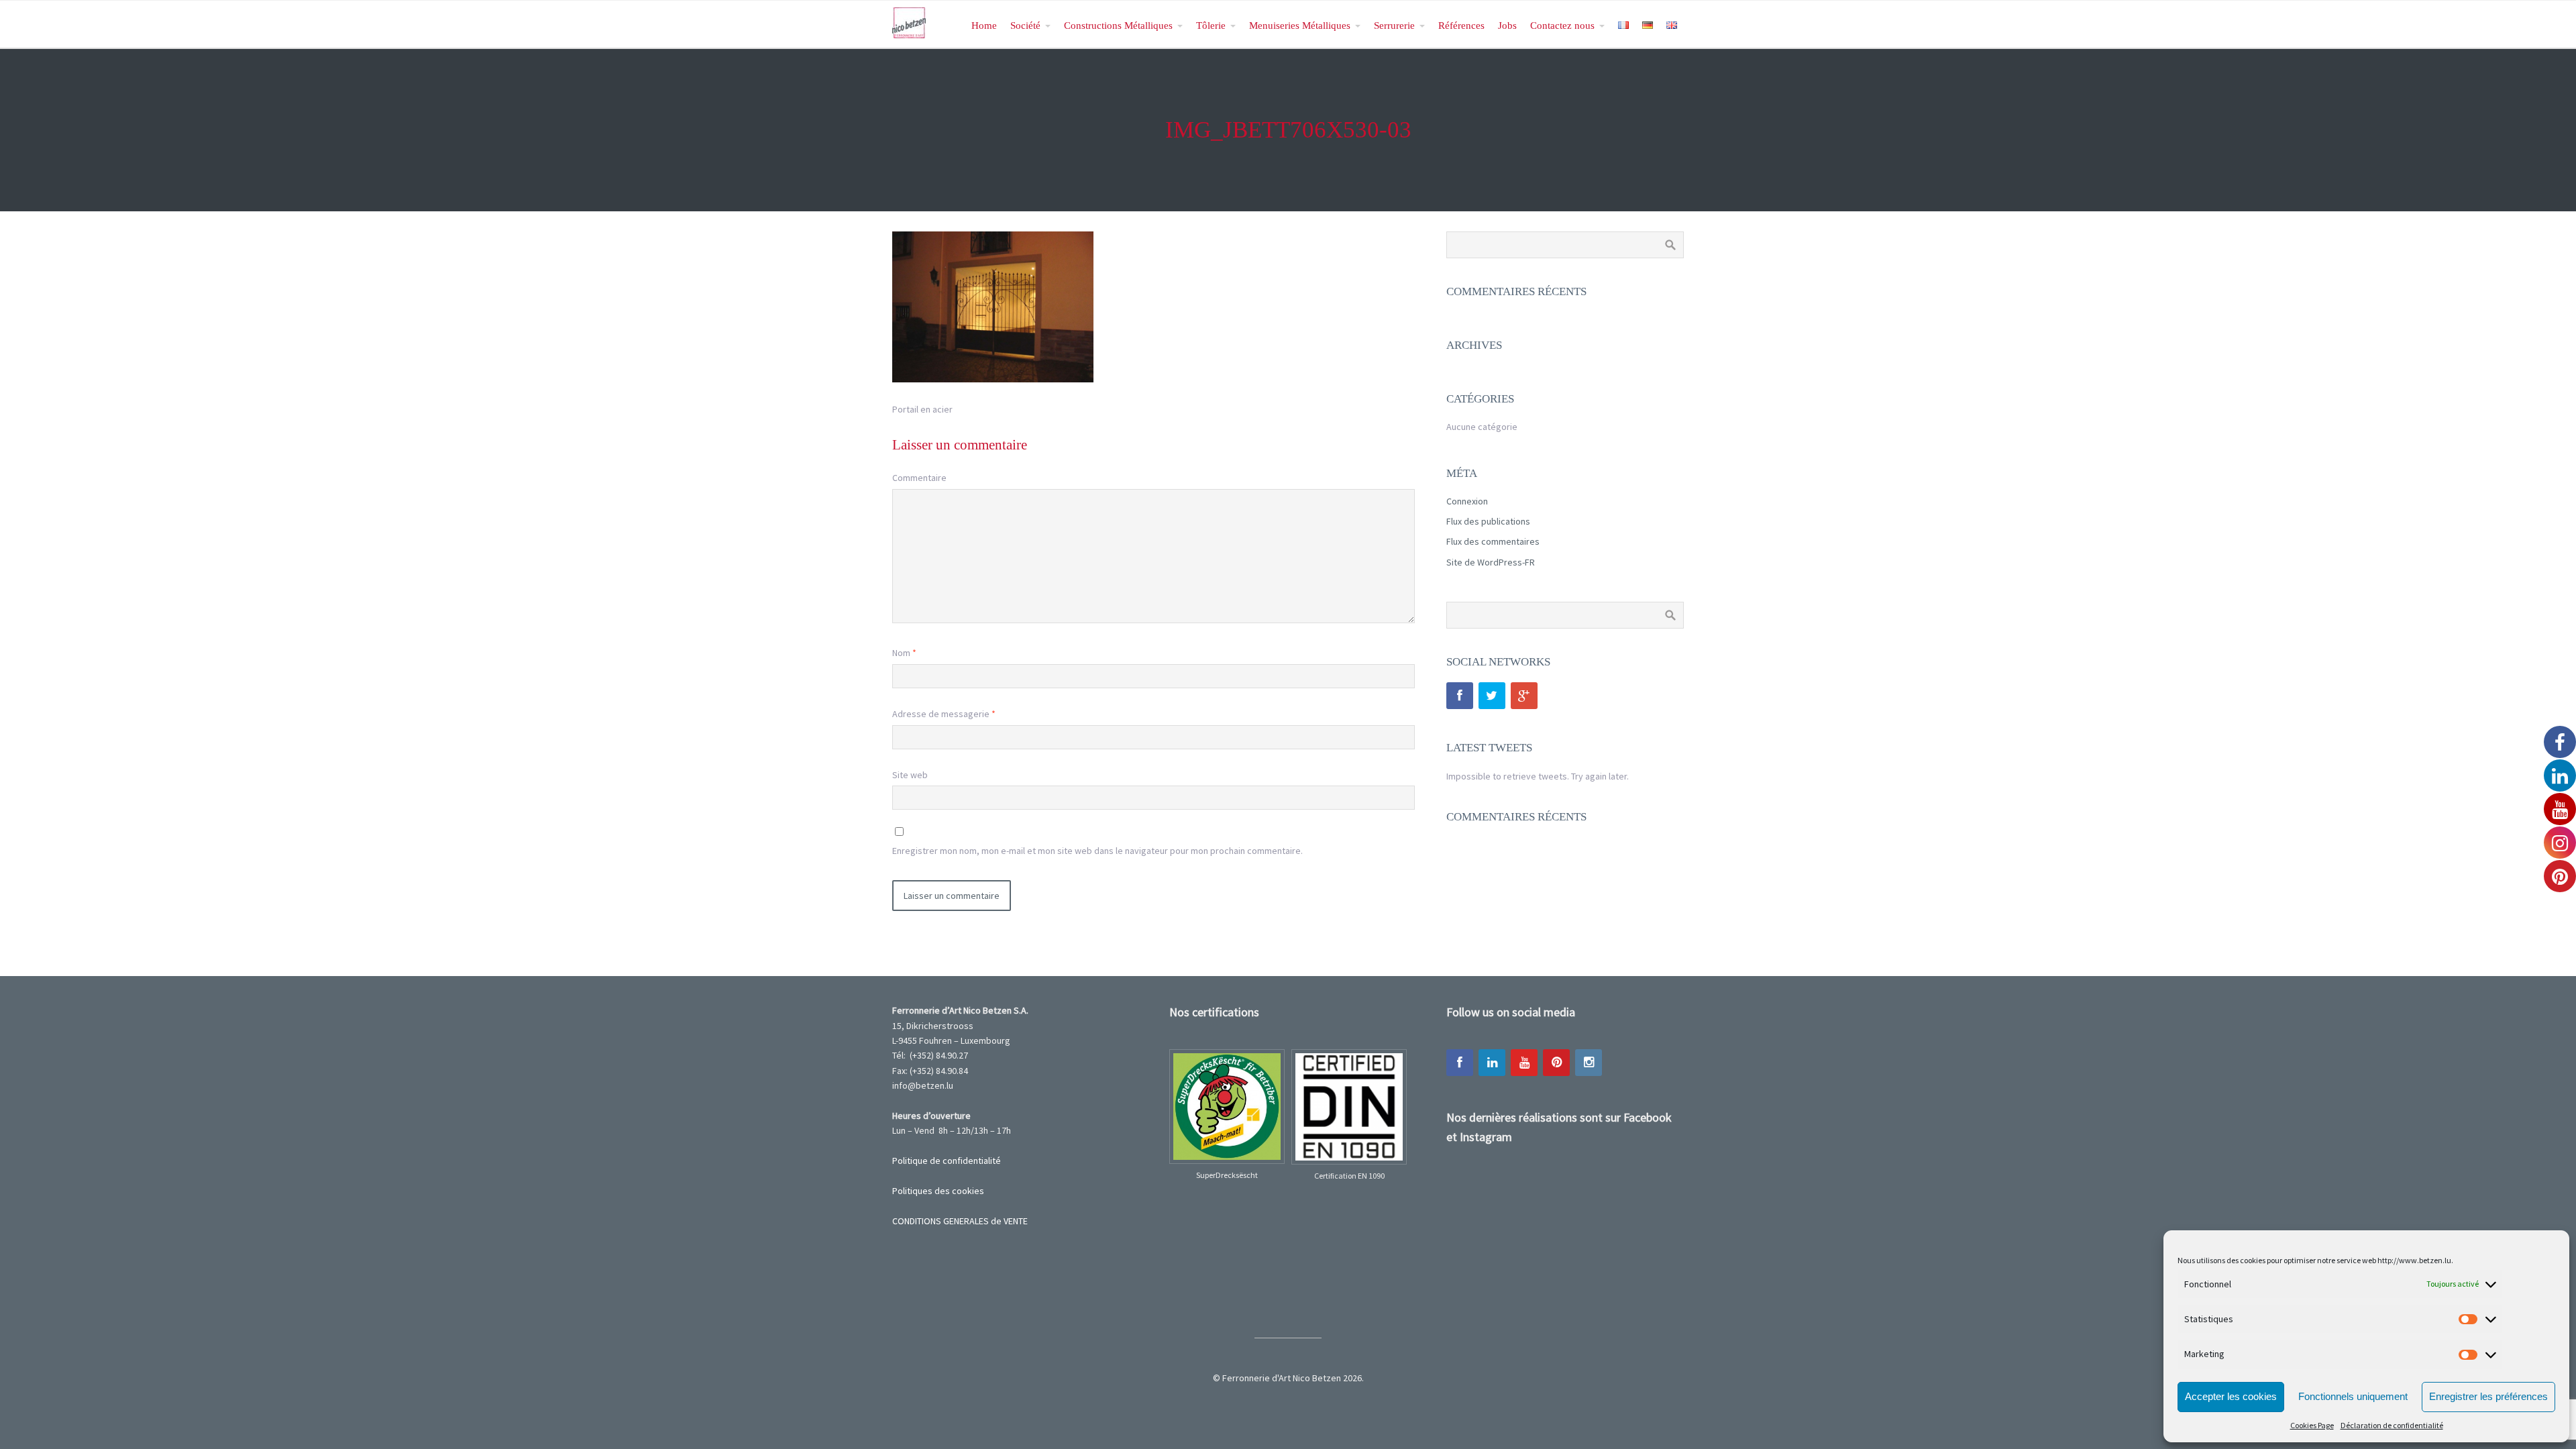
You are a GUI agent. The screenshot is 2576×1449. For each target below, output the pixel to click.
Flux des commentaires (1493, 541)
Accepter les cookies (2231, 1396)
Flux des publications (1488, 521)
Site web (910, 775)
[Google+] (1524, 696)
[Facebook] (1460, 696)
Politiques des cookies (938, 1191)
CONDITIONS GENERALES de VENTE (960, 1221)
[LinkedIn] (1492, 1063)
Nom (904, 653)
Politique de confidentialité (947, 1161)
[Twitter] (1492, 696)
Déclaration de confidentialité (2392, 1425)
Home (984, 25)
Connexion (1467, 501)
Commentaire (919, 478)
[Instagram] (1589, 1063)
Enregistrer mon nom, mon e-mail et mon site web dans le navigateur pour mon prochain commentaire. (1097, 851)
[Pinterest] (1556, 1063)
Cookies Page (2312, 1425)
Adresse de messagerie (944, 714)
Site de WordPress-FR (1491, 562)
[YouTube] (1524, 1063)
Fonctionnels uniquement (2353, 1396)
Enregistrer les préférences (2488, 1396)
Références (1461, 25)
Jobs (1507, 25)
